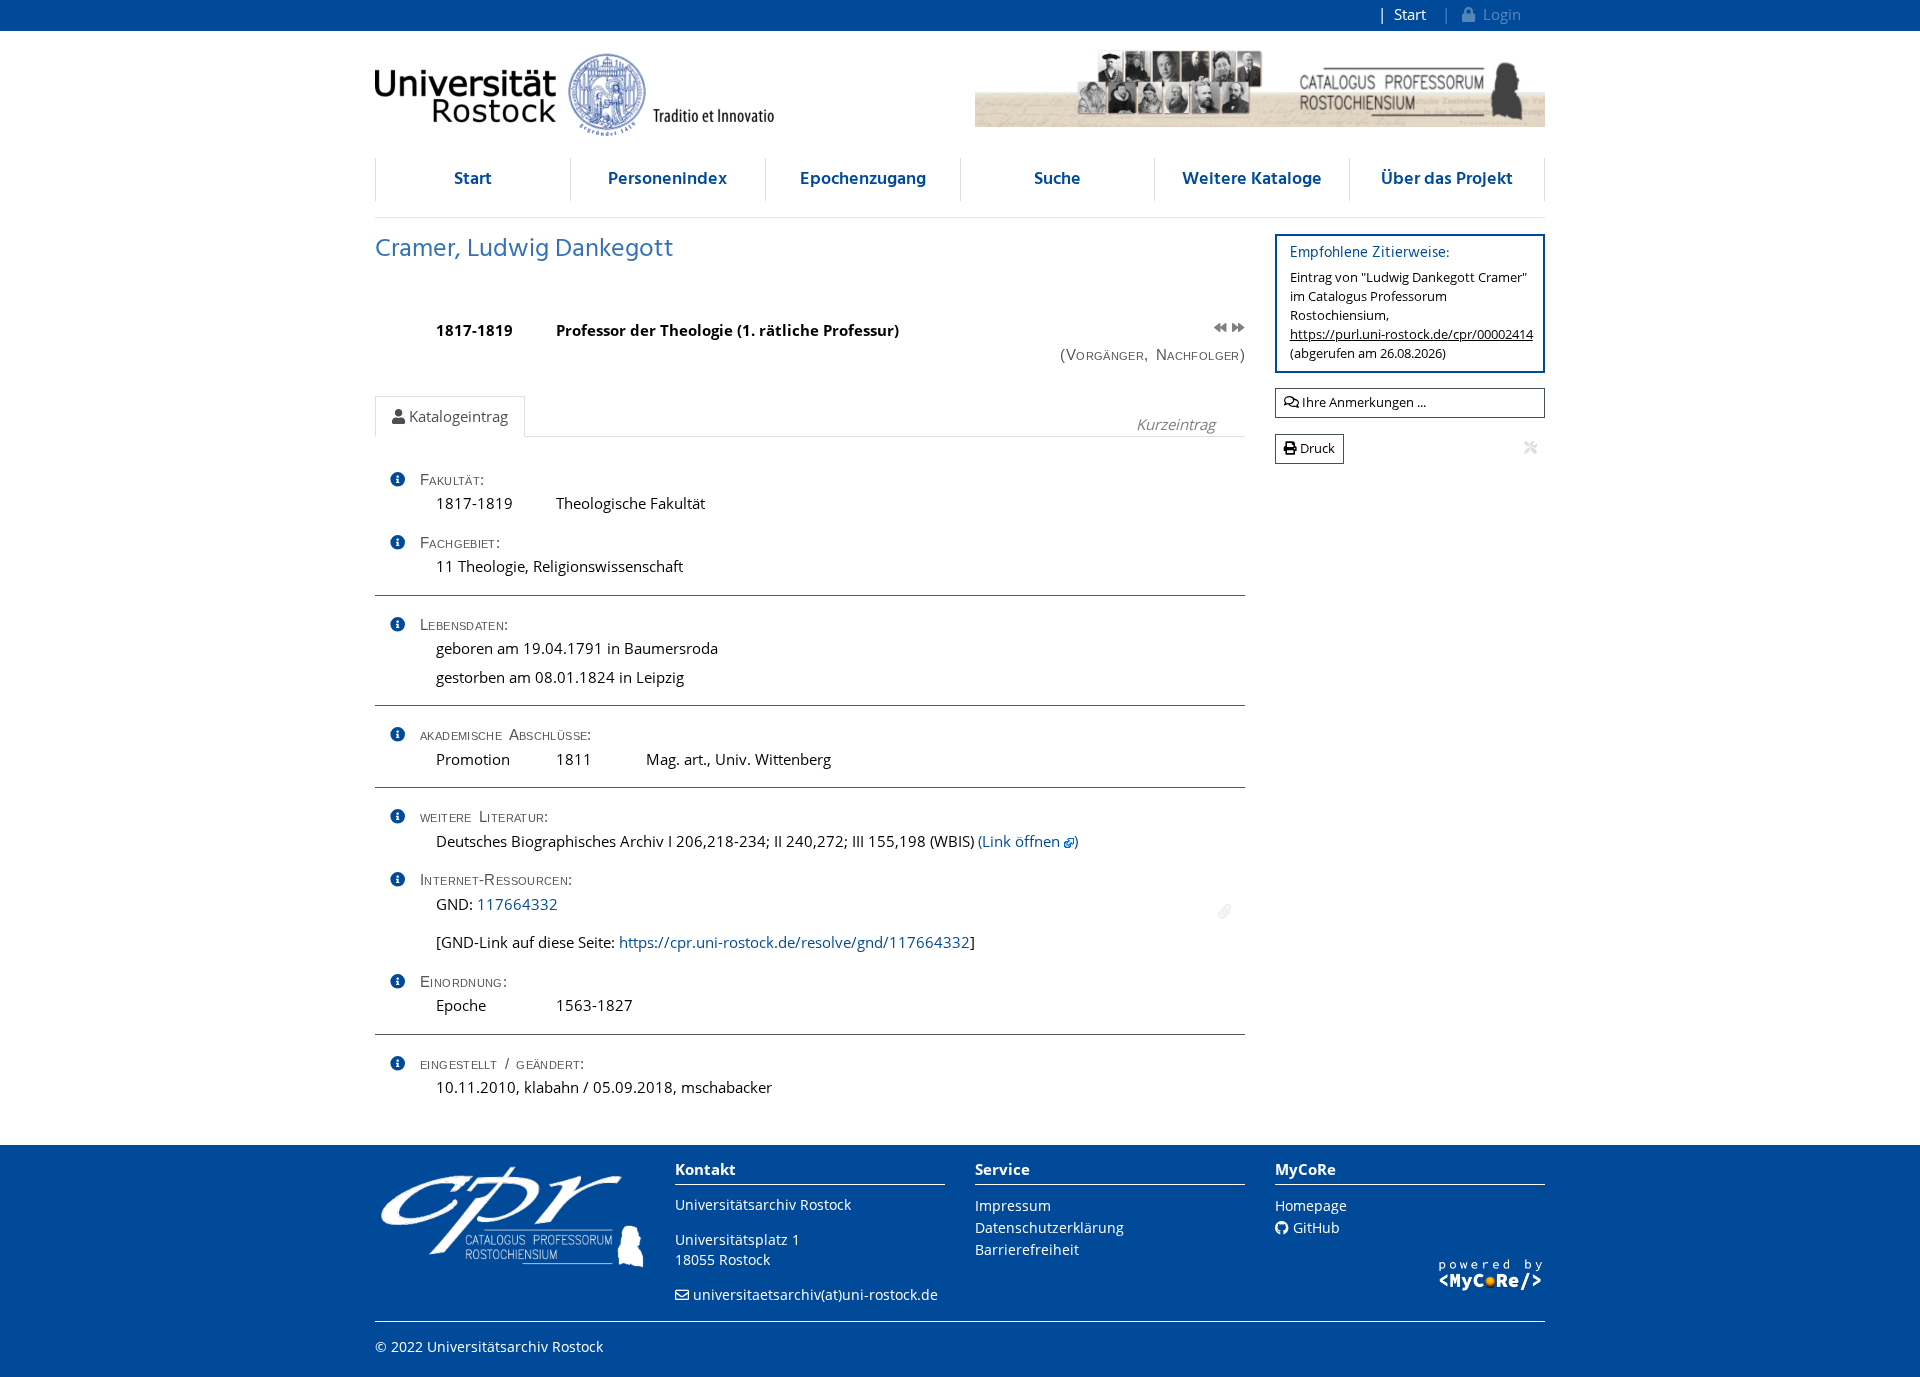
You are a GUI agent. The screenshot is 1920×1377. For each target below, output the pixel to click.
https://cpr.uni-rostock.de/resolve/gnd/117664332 (794, 942)
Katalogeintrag (456, 416)
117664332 (517, 904)
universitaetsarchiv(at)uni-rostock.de (815, 1294)
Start (1410, 14)
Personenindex (667, 179)
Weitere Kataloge (1252, 179)
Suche (1057, 179)
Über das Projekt (1447, 179)
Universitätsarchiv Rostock (763, 1204)
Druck (1316, 448)
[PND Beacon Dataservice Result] (1224, 911)
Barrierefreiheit (1027, 1249)
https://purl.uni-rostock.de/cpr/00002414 (1411, 334)
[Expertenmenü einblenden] (1530, 448)
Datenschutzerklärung (1049, 1227)
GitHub (1314, 1227)
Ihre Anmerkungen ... (1362, 402)
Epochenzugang (863, 179)
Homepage (1311, 1205)
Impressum (1013, 1205)
